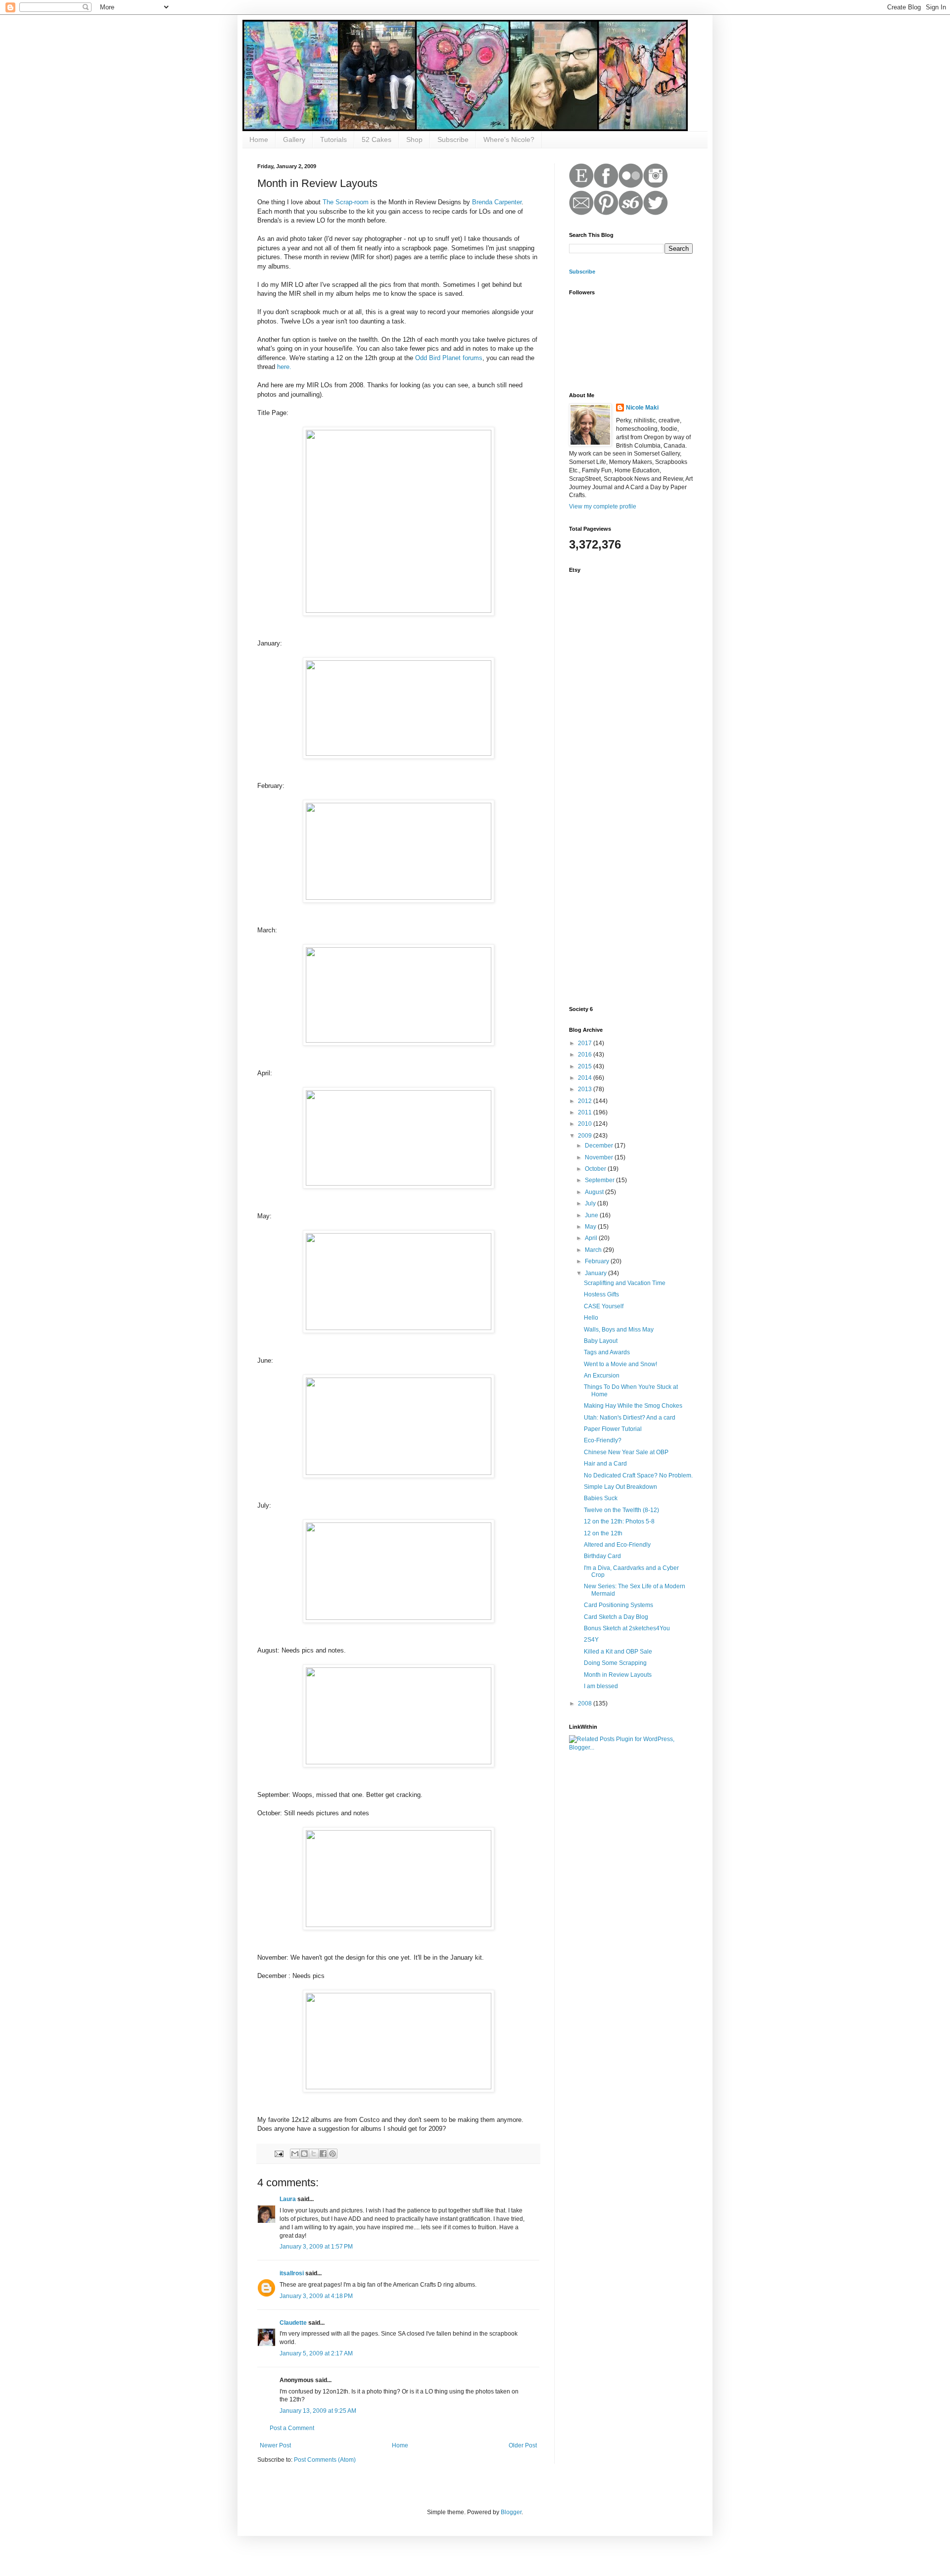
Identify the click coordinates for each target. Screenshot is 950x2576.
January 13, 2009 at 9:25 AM (318, 2411)
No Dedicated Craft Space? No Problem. (638, 1475)
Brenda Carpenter (497, 202)
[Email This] (295, 2154)
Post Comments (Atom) (325, 2460)
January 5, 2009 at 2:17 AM (316, 2353)
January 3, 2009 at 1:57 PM (316, 2247)
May (591, 1227)
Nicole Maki (642, 408)
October (596, 1169)
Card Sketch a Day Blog (616, 1617)
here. (284, 367)
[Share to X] (314, 2154)
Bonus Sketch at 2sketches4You (627, 1628)
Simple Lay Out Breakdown (620, 1487)
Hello (591, 1318)
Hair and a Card (605, 1464)
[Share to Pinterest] (332, 2154)
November (600, 1157)
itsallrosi (292, 2273)
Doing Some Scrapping (615, 1663)
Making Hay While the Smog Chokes (633, 1406)
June (592, 1215)
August (595, 1192)
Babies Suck (601, 1498)
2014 (586, 1078)
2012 (586, 1101)
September (600, 1180)
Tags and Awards (607, 1352)
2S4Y (591, 1640)
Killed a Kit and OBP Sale (618, 1652)
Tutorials (333, 139)
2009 (586, 1136)
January (596, 1273)
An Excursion (602, 1376)
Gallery (294, 139)
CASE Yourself (604, 1306)
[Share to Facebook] (323, 2154)
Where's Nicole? (509, 139)
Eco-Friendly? (603, 1440)
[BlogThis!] (304, 2154)
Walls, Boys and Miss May (619, 1330)
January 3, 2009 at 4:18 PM (316, 2296)
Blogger (511, 2512)
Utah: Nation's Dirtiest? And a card (630, 1418)
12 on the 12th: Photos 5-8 (619, 1521)
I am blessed (601, 1686)
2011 (586, 1112)
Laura (288, 2199)
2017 (586, 1043)
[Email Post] (279, 2153)
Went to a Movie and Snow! (620, 1364)
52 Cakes (377, 139)
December (600, 1146)
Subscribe (453, 139)
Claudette (293, 2323)
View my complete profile (603, 506)
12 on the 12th (603, 1533)
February (598, 1261)
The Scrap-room (346, 202)
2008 (586, 1703)
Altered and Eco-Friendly (617, 1545)
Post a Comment (292, 2428)
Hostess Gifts (601, 1294)
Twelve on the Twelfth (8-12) (621, 1510)
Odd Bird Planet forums (448, 358)
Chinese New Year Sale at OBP (626, 1452)
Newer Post (275, 2445)
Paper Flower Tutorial (613, 1429)
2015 (586, 1066)
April (592, 1238)
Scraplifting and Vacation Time (625, 1283)
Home (259, 139)
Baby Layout (601, 1341)
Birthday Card (602, 1556)
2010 (586, 1124)
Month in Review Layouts (618, 1675)
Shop (414, 139)
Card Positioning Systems (618, 1605)
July (591, 1203)
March (594, 1250)
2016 (586, 1055)
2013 (586, 1089)
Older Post (523, 2445)
